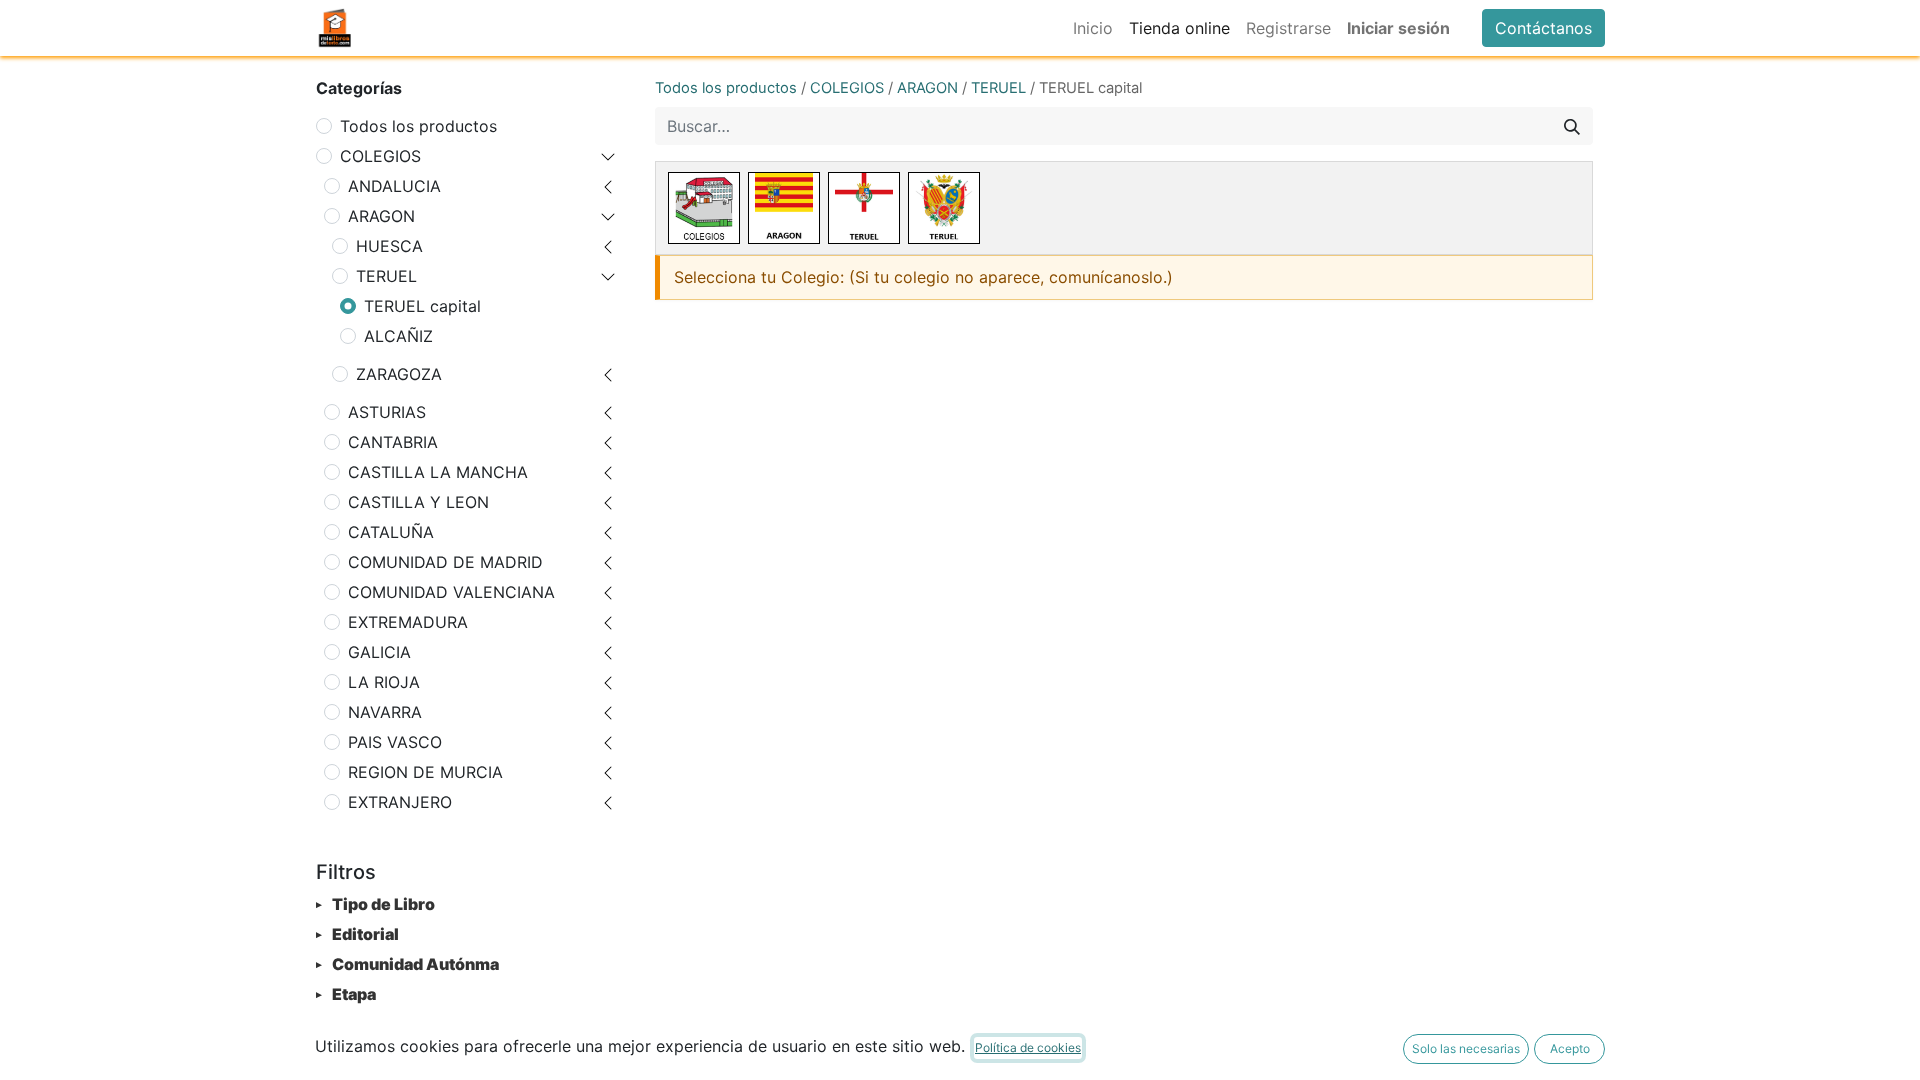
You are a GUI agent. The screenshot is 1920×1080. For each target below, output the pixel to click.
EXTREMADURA (408, 622)
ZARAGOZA (399, 374)
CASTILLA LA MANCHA (438, 472)
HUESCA (389, 246)
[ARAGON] (784, 208)
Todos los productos (418, 126)
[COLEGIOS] (704, 208)
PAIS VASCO (395, 742)
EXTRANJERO (400, 802)
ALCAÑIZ (398, 336)
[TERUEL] (864, 208)
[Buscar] (1572, 126)
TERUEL (386, 276)
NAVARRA (385, 712)
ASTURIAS (387, 412)
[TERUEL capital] (944, 208)
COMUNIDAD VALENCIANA (451, 592)
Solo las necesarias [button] (1466, 1048)
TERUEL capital (422, 306)
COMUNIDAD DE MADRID (445, 562)
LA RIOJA (384, 682)
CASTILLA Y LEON (418, 502)
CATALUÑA (391, 532)
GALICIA (379, 652)
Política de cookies (1028, 1047)
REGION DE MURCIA (425, 772)
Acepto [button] (1570, 1048)
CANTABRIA (393, 442)
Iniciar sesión (1398, 28)
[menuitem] (1093, 28)
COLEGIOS (380, 156)
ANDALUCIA (394, 186)
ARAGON (381, 216)
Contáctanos (1543, 28)
